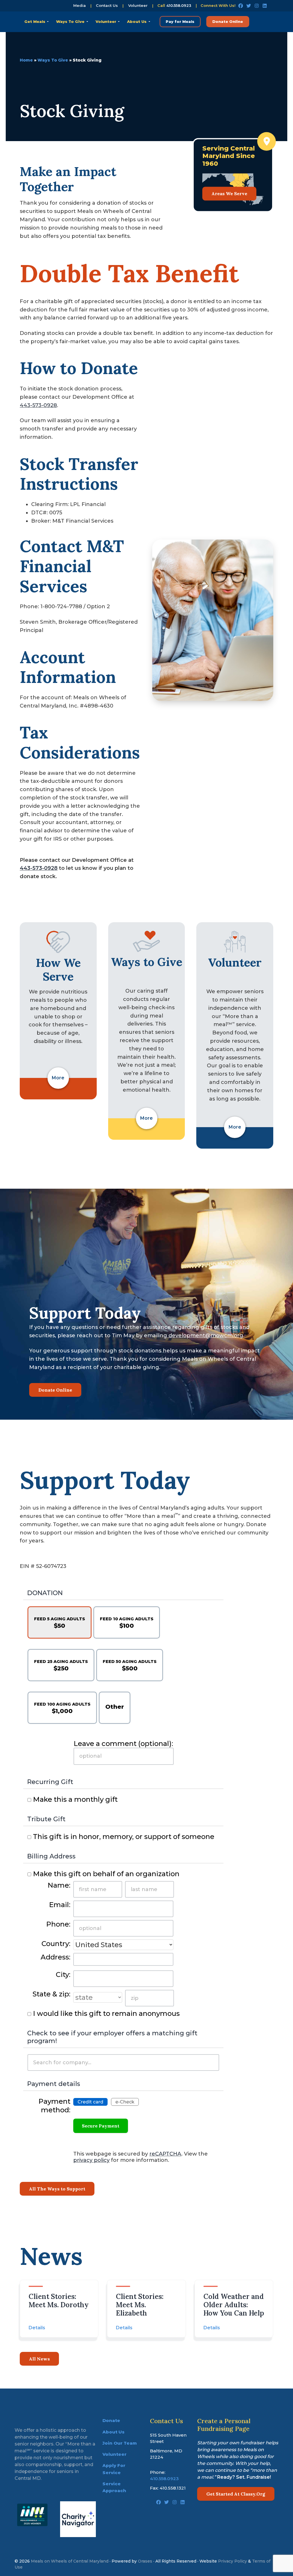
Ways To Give (53, 60)
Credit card (90, 2102)
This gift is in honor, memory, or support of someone (124, 1837)
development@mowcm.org (205, 1336)
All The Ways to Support (57, 2189)
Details (37, 2328)
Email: (60, 1905)
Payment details (54, 2084)
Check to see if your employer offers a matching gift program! (112, 2037)
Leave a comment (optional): (123, 1744)
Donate (111, 2420)
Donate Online (55, 1390)
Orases (145, 2561)
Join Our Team (120, 2443)
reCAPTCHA (165, 2154)
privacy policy (91, 2160)
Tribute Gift (46, 1819)
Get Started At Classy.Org (236, 2494)
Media (80, 6)
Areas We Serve (229, 193)
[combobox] (123, 2063)
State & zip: (52, 1994)
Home (26, 60)
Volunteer (138, 6)
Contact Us (107, 6)
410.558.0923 (179, 5)
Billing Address (51, 1856)
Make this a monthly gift (75, 1799)
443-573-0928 (38, 405)
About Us (113, 2432)
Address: (56, 1957)
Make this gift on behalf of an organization (106, 1874)
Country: (56, 1944)
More (58, 1078)
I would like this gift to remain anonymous (106, 2013)
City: (63, 1975)
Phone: (58, 1924)
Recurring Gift (50, 1782)
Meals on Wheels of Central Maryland (70, 2561)
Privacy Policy (232, 2561)
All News (39, 2359)
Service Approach (114, 2487)
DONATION (45, 1593)
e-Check (125, 2102)
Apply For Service (114, 2469)
